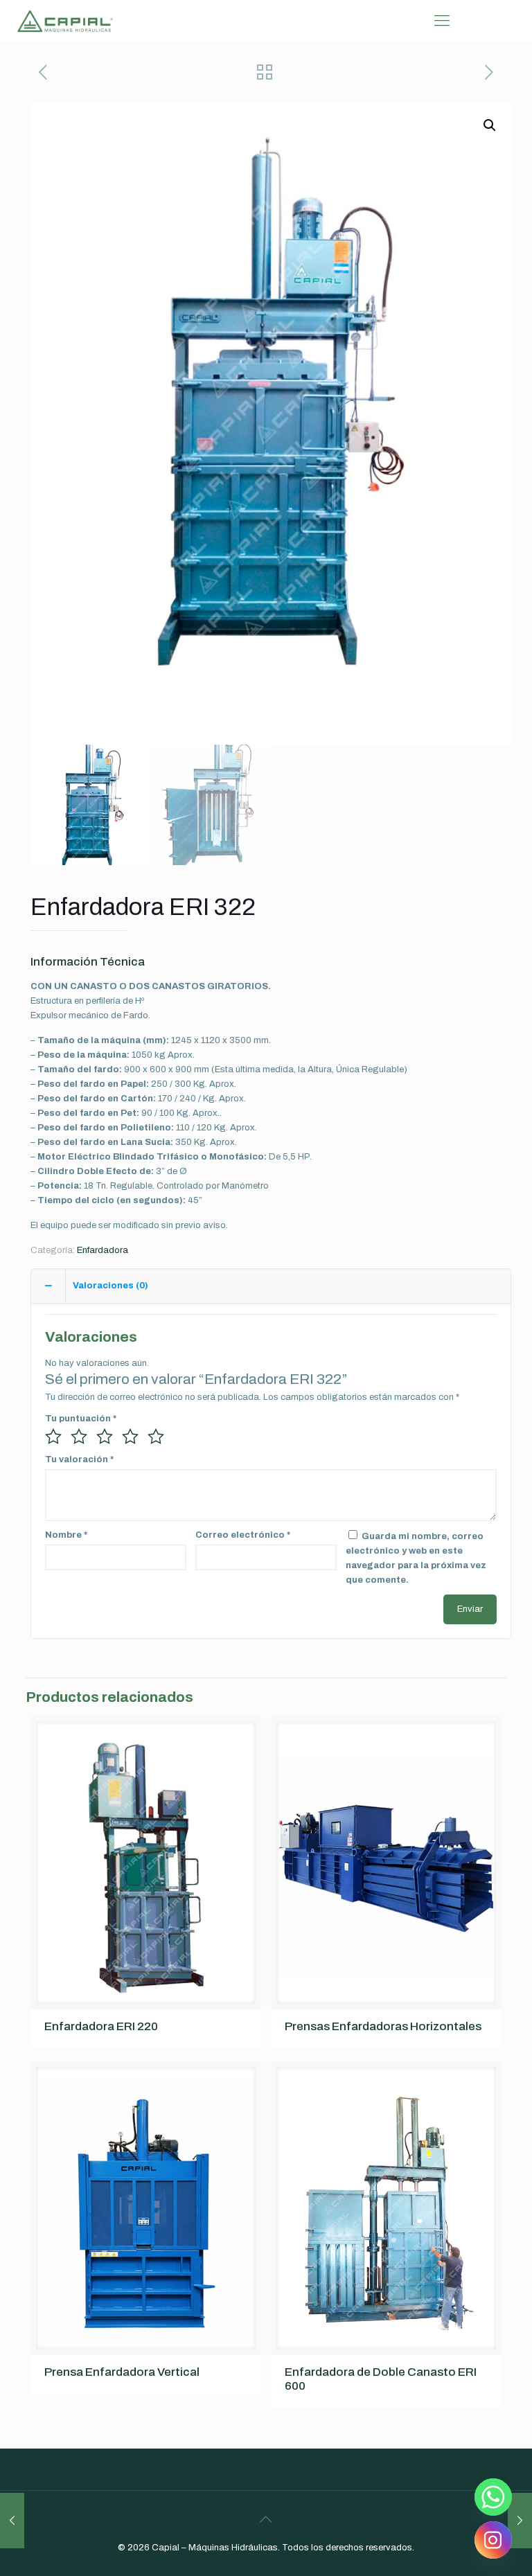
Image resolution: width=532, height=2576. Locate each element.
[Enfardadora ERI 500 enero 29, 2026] (520, 2521)
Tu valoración (79, 1459)
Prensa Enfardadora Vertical (122, 2372)
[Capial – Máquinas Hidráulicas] (65, 21)
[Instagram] (493, 2540)
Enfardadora (103, 1250)
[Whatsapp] (493, 2497)
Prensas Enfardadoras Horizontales (383, 2026)
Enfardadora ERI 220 (101, 2026)
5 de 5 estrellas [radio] (156, 1437)
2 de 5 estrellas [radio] (79, 1437)
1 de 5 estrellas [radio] (53, 1437)
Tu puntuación (81, 1419)
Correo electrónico (243, 1535)
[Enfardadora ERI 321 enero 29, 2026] (12, 2521)
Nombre (66, 1535)
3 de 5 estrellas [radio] (105, 1437)
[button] (490, 125)
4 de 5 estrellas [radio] (130, 1437)
